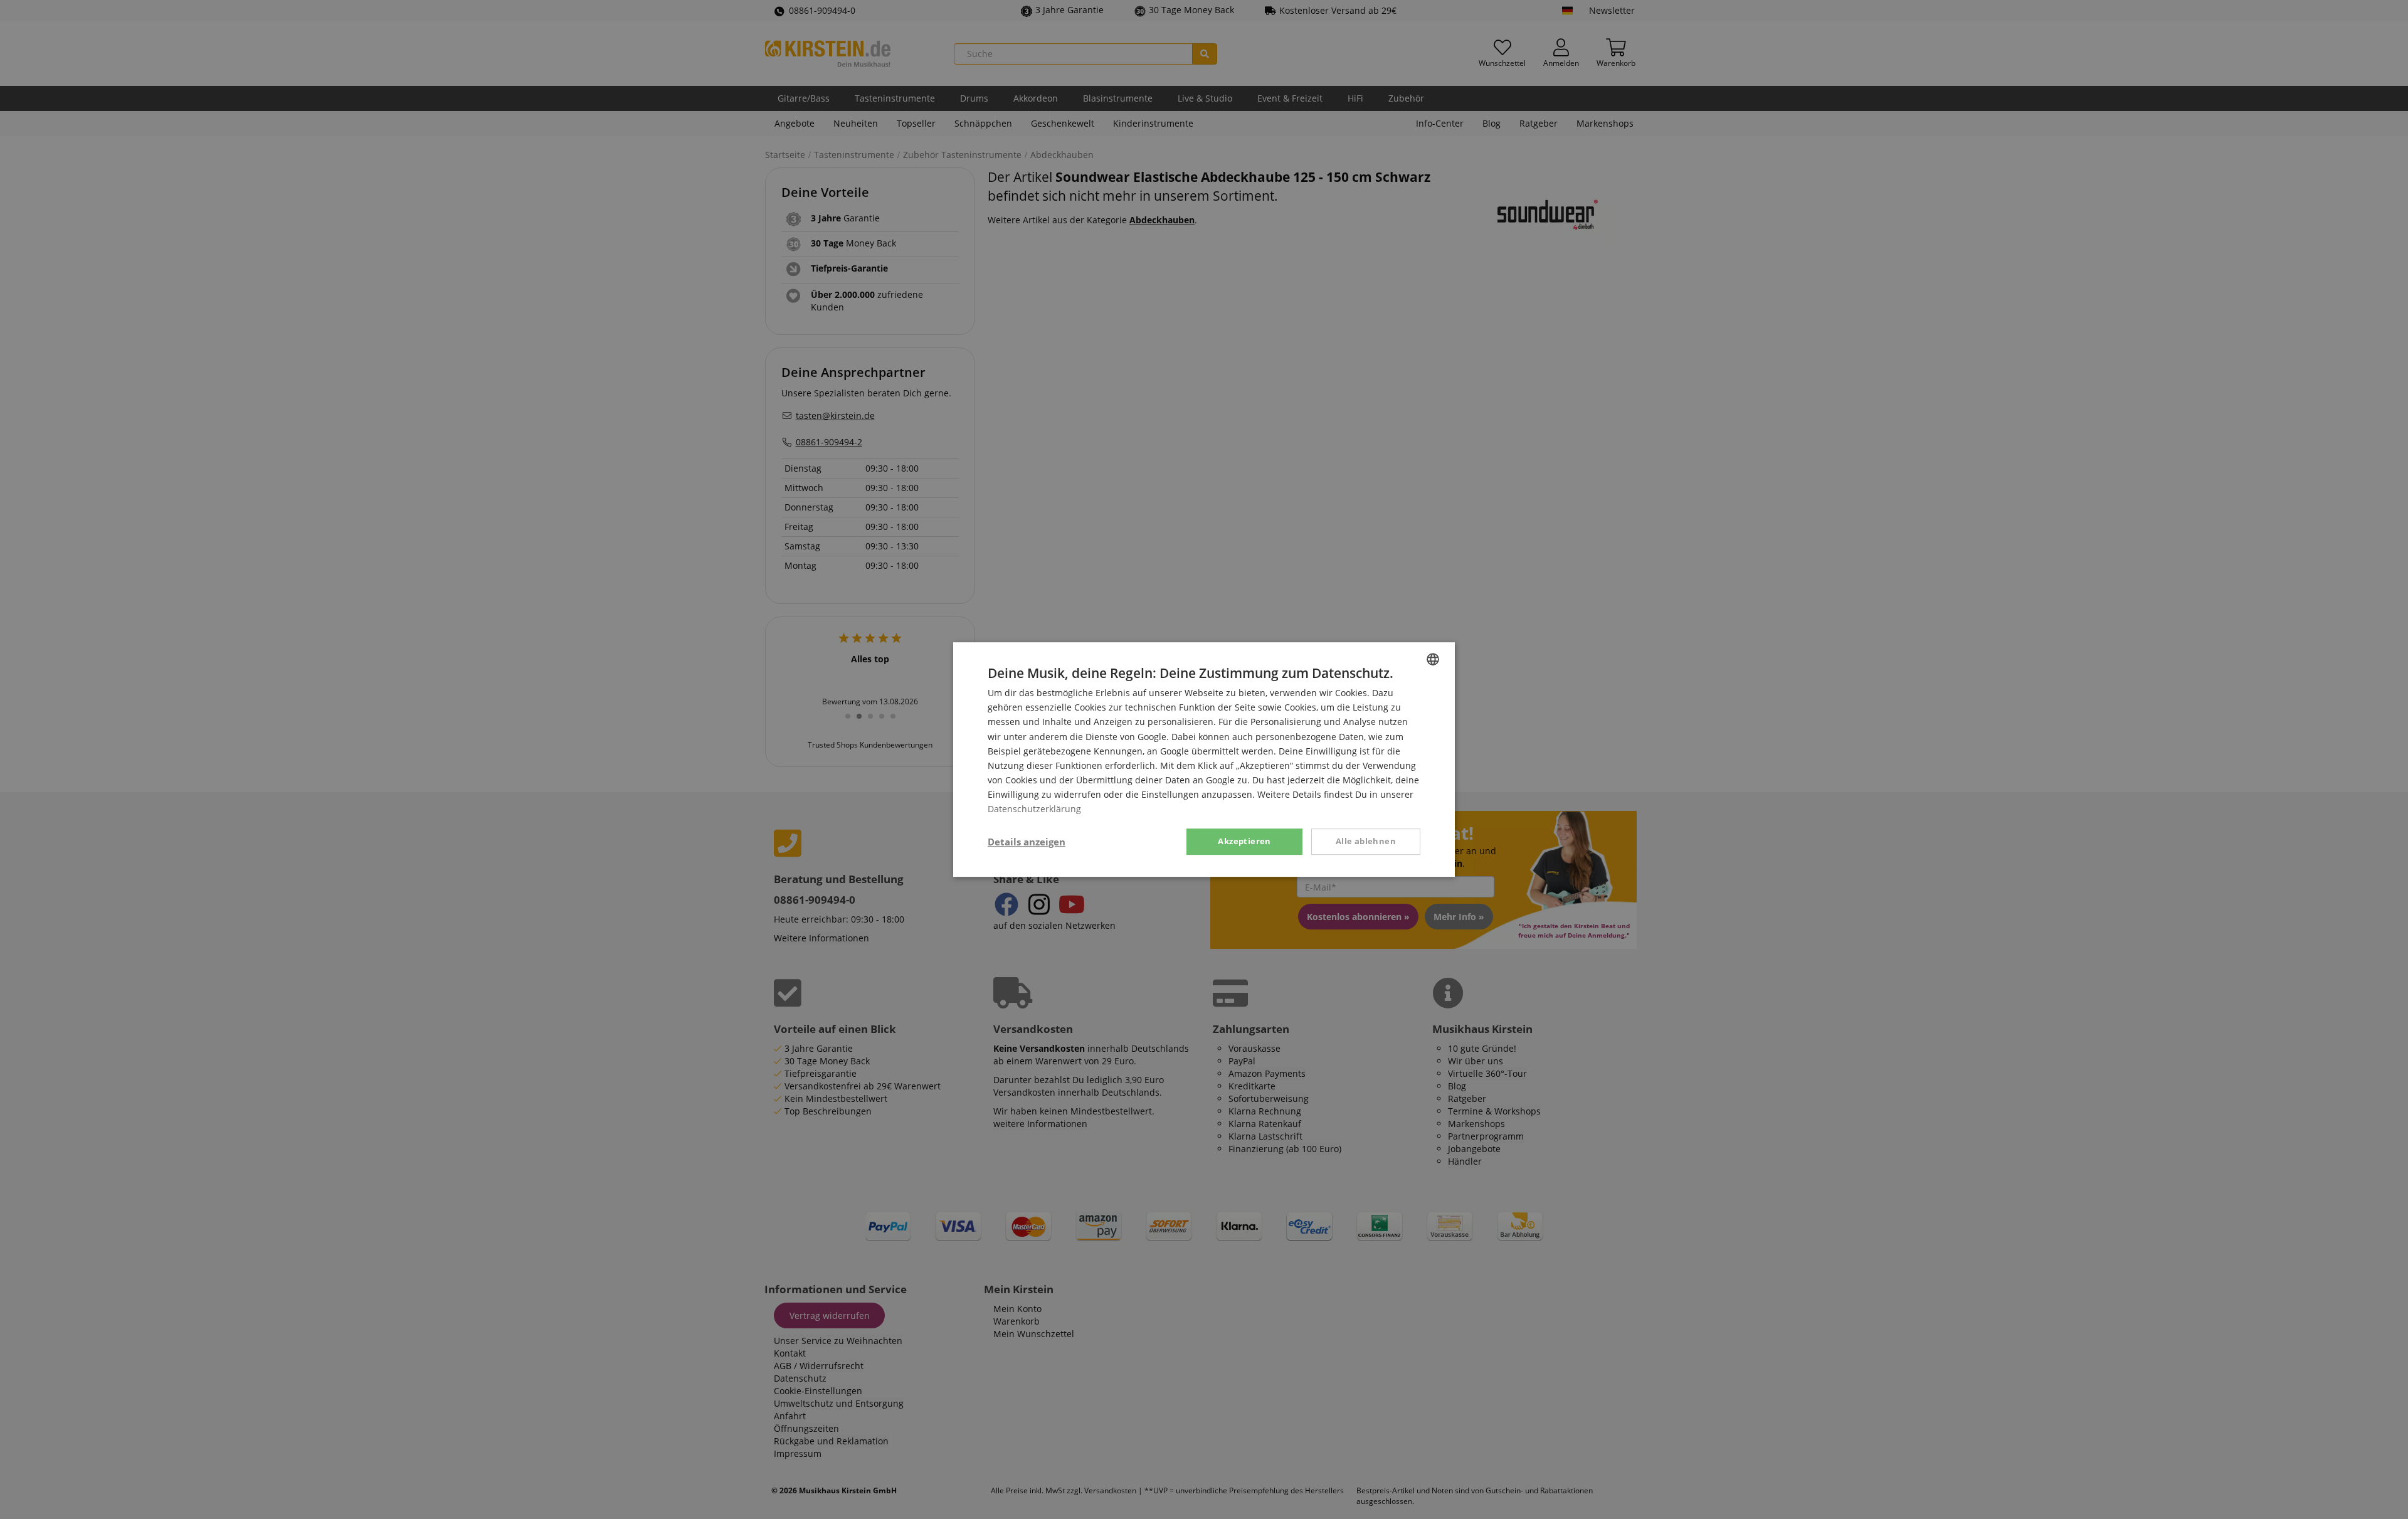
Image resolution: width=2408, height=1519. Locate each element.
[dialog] (1204, 760)
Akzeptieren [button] (1244, 841)
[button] (1027, 842)
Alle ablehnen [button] (1366, 841)
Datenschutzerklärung (1034, 809)
